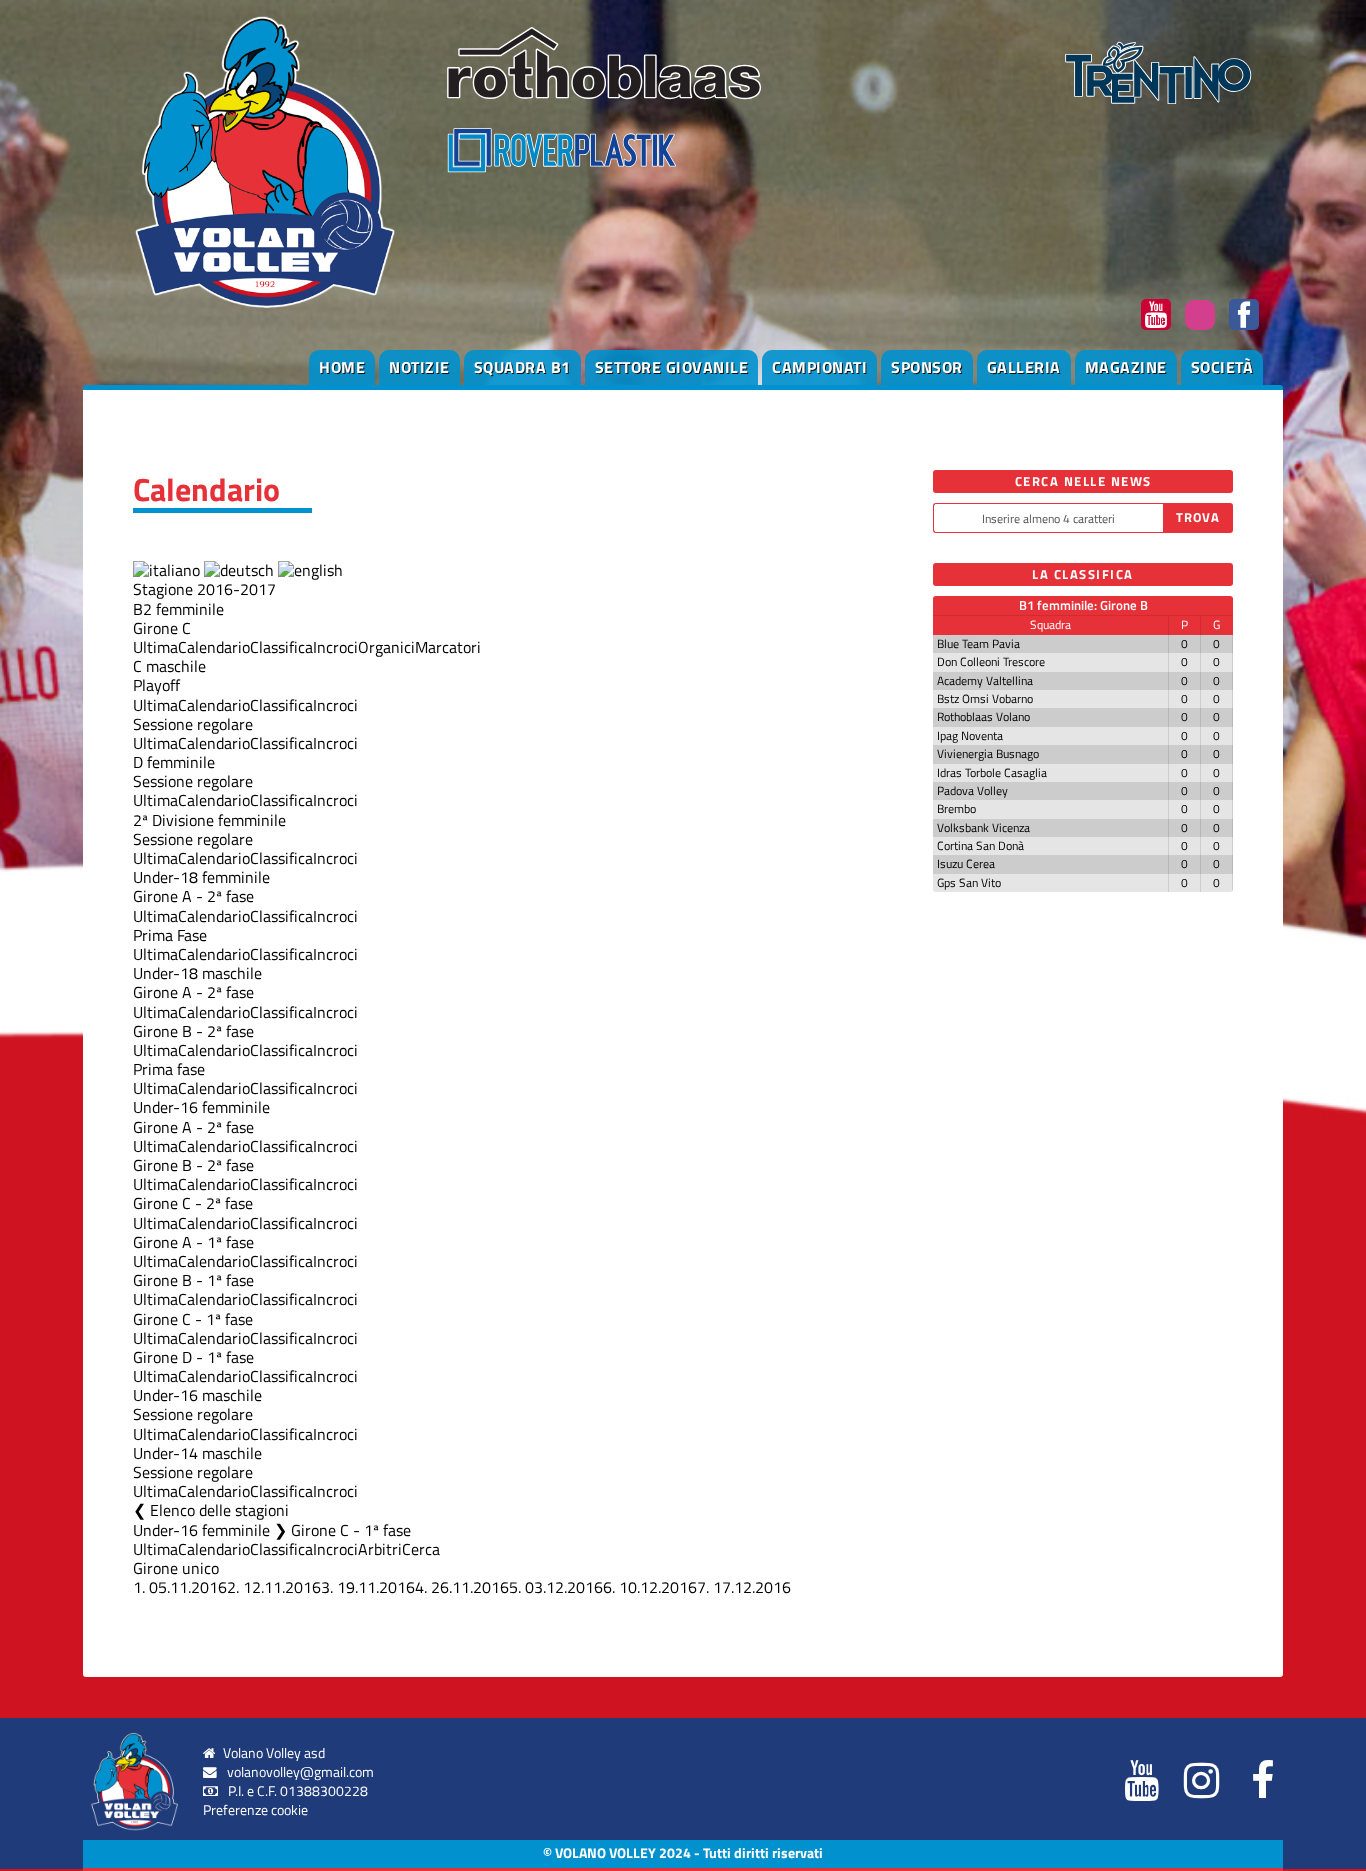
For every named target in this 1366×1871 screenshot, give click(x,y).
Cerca (421, 1549)
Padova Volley (972, 790)
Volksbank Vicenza (983, 827)
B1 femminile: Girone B (1083, 605)
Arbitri (380, 1549)
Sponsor (927, 367)
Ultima (155, 647)
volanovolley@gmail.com (300, 1772)
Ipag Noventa (970, 735)
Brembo (956, 808)
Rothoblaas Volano (983, 716)
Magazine (1126, 367)
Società (1222, 367)
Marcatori (448, 647)
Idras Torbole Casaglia (992, 772)
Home (342, 367)
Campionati (819, 367)
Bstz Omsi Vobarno (985, 698)
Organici (386, 647)
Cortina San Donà (980, 845)
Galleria (1024, 367)
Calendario (214, 647)
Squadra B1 (522, 367)
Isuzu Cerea (966, 863)
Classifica (281, 647)
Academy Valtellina (985, 680)
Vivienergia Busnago (988, 753)
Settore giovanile (672, 367)
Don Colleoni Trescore (991, 661)
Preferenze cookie (255, 1810)
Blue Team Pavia (978, 643)
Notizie (419, 367)
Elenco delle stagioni (219, 1510)
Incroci (335, 647)
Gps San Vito (969, 882)
